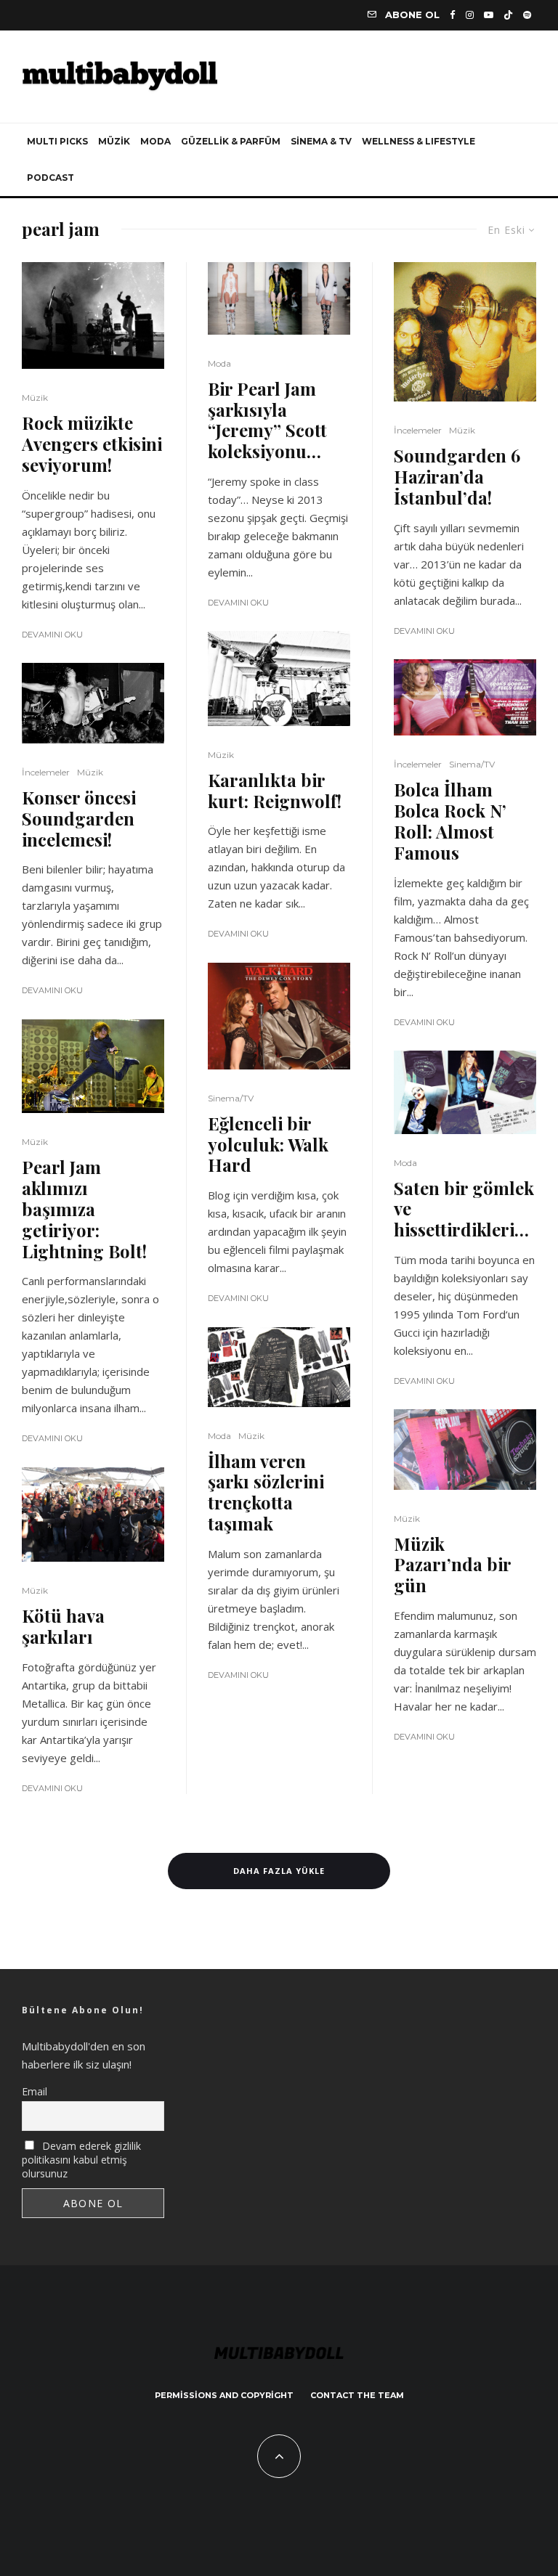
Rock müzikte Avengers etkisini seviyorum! (92, 444)
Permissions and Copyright (224, 2395)
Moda (219, 363)
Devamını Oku (52, 635)
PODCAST (50, 178)
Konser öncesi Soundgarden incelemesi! (79, 818)
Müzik (35, 398)
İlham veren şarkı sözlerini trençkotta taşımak (266, 1492)
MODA (155, 141)
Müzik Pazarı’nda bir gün (452, 1565)
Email (35, 2091)
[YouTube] (489, 15)
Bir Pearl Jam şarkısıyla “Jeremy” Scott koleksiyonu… (267, 420)
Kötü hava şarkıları (63, 1626)
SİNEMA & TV (321, 141)
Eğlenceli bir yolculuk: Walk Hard (268, 1144)
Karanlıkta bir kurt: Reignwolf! (275, 791)
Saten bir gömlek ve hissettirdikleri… (464, 1209)
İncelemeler (46, 772)
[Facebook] (453, 15)
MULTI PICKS (57, 141)
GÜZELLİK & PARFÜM (231, 141)
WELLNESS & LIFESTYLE (418, 141)
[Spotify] (527, 15)
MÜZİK (114, 141)
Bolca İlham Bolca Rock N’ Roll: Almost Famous (450, 821)
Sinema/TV (231, 1098)
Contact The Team (357, 2395)
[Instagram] (470, 15)
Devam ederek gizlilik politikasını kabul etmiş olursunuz (81, 2160)
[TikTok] (508, 15)
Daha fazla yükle (279, 1871)
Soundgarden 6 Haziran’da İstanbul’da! (457, 476)
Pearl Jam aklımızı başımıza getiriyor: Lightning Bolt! (84, 1209)
